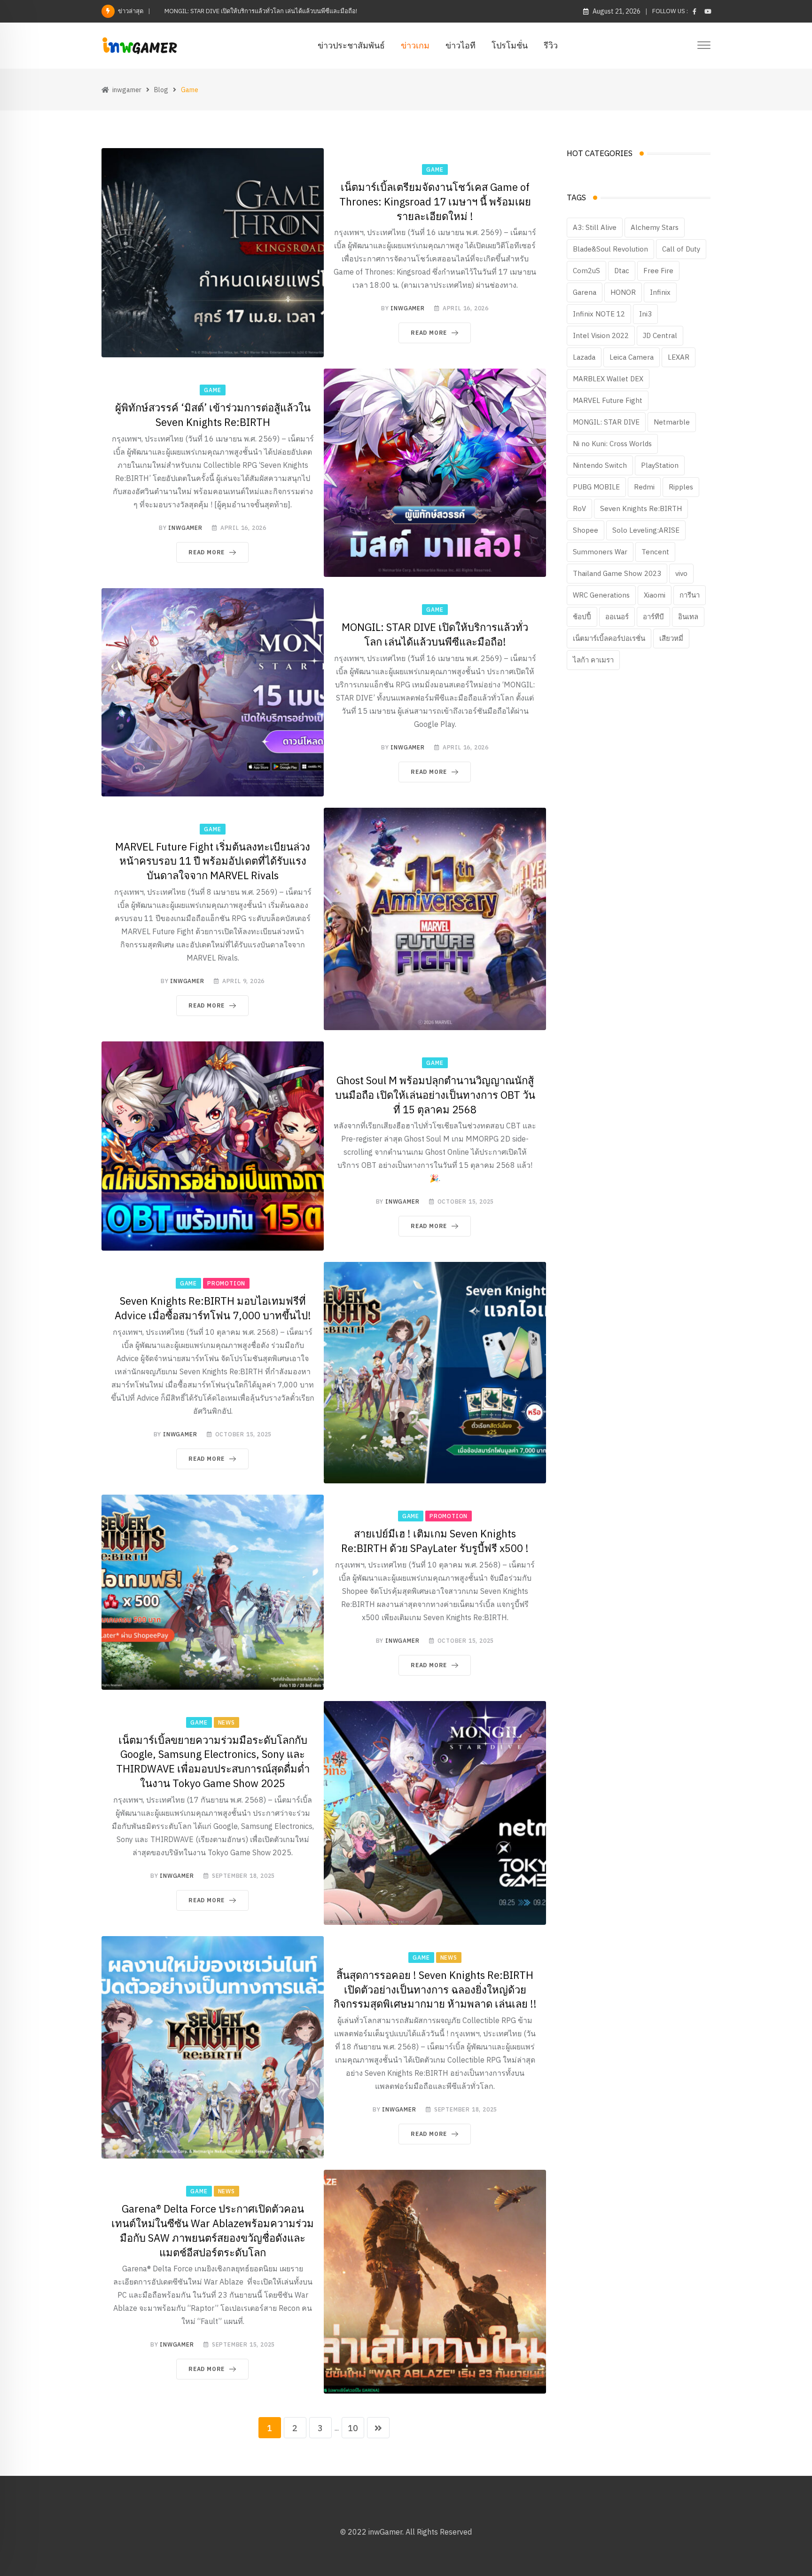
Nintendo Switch (600, 465)
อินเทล (688, 617)
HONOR (623, 292)
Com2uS (586, 271)
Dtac (622, 271)
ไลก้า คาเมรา (593, 660)
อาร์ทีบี (653, 617)
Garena (585, 292)
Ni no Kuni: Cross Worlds (612, 444)
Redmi (644, 487)
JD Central (660, 335)
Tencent (655, 552)
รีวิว (551, 45)
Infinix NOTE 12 (599, 314)
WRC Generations (601, 595)
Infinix (660, 292)
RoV (579, 508)
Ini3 (645, 314)
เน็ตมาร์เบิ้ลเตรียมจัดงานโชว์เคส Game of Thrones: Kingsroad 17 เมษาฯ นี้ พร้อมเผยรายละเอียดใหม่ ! (435, 201)
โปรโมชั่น (510, 45)
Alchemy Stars (655, 227)
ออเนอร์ (617, 617)
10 (353, 2428)
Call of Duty (681, 249)
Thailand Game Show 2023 (617, 573)
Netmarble (672, 422)
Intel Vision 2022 (601, 335)
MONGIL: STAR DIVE (606, 422)
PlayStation (660, 465)
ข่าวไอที (461, 45)
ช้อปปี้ (582, 617)
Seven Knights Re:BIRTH (641, 508)
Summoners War (600, 552)
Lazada (584, 357)
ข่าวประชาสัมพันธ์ (351, 45)
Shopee (586, 530)
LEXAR (679, 357)
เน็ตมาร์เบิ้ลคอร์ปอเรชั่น (609, 638)
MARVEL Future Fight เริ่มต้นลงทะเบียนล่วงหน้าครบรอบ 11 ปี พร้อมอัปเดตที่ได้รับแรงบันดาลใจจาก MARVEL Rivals (213, 861)
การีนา (690, 595)
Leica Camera (632, 357)
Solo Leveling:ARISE (646, 530)
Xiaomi (655, 595)
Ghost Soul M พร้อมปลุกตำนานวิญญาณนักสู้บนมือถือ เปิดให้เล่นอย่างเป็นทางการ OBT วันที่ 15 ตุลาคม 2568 (435, 1095)
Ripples (681, 487)
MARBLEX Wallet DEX (608, 379)
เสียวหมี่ (671, 638)
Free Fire (658, 271)
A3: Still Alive (595, 227)
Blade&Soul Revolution (610, 249)
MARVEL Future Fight (608, 400)
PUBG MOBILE (596, 487)
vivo (681, 573)
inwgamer (407, 308)
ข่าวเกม (415, 45)
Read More (429, 333)
